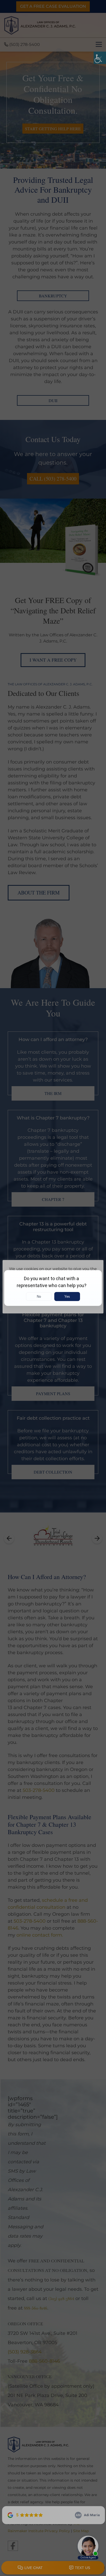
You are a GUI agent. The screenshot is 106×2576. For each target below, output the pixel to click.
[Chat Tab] (53, 1288)
